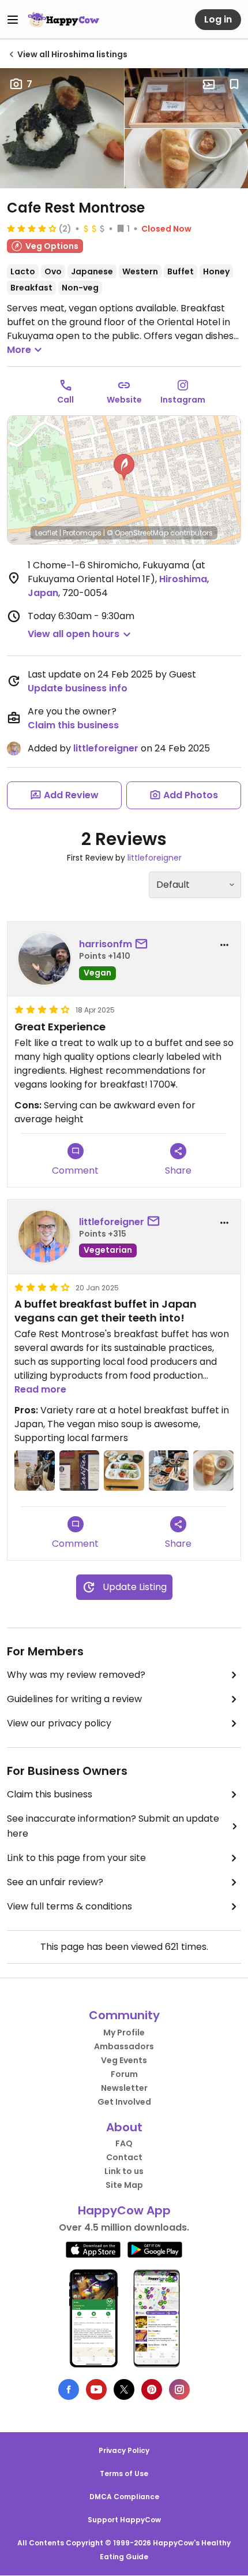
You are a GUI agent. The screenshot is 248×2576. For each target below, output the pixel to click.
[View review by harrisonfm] (44, 959)
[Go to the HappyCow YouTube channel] (96, 2389)
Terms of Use (124, 2473)
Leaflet (46, 533)
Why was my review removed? (76, 1675)
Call (65, 400)
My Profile (124, 2032)
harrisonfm (106, 944)
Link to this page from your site (76, 1858)
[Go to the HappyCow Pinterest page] (152, 2389)
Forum (124, 2074)
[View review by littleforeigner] (44, 1237)
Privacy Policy (124, 2450)
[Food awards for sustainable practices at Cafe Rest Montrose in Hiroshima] (80, 1471)
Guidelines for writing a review (74, 1699)
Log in (218, 19)
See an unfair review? (55, 1882)
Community (124, 2015)
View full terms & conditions (69, 1906)
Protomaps (82, 533)
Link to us (124, 2171)
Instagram (183, 400)
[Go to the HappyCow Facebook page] (69, 2389)
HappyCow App (124, 2210)
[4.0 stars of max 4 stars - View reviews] (32, 228)
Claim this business (73, 725)
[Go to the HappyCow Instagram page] (179, 2389)
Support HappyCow (124, 2520)
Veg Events (124, 2060)
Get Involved (124, 2102)
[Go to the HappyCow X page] (124, 2389)
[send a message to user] (144, 944)
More (19, 350)
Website (124, 400)
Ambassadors (124, 2046)
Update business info (78, 688)
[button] (124, 467)
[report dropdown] (224, 945)
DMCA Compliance (124, 2497)
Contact (124, 2157)
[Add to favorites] (234, 84)
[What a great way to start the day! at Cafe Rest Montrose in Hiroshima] (124, 1471)
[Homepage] (63, 20)
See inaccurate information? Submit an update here (113, 1826)
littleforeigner (106, 748)
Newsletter (124, 2088)
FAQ (124, 2143)
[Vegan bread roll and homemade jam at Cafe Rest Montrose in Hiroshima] (213, 1471)
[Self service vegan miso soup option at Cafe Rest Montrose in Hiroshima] (35, 1471)
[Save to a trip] (209, 84)
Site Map (124, 2185)
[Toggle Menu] (13, 20)
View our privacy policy (59, 1723)
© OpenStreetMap (138, 533)
